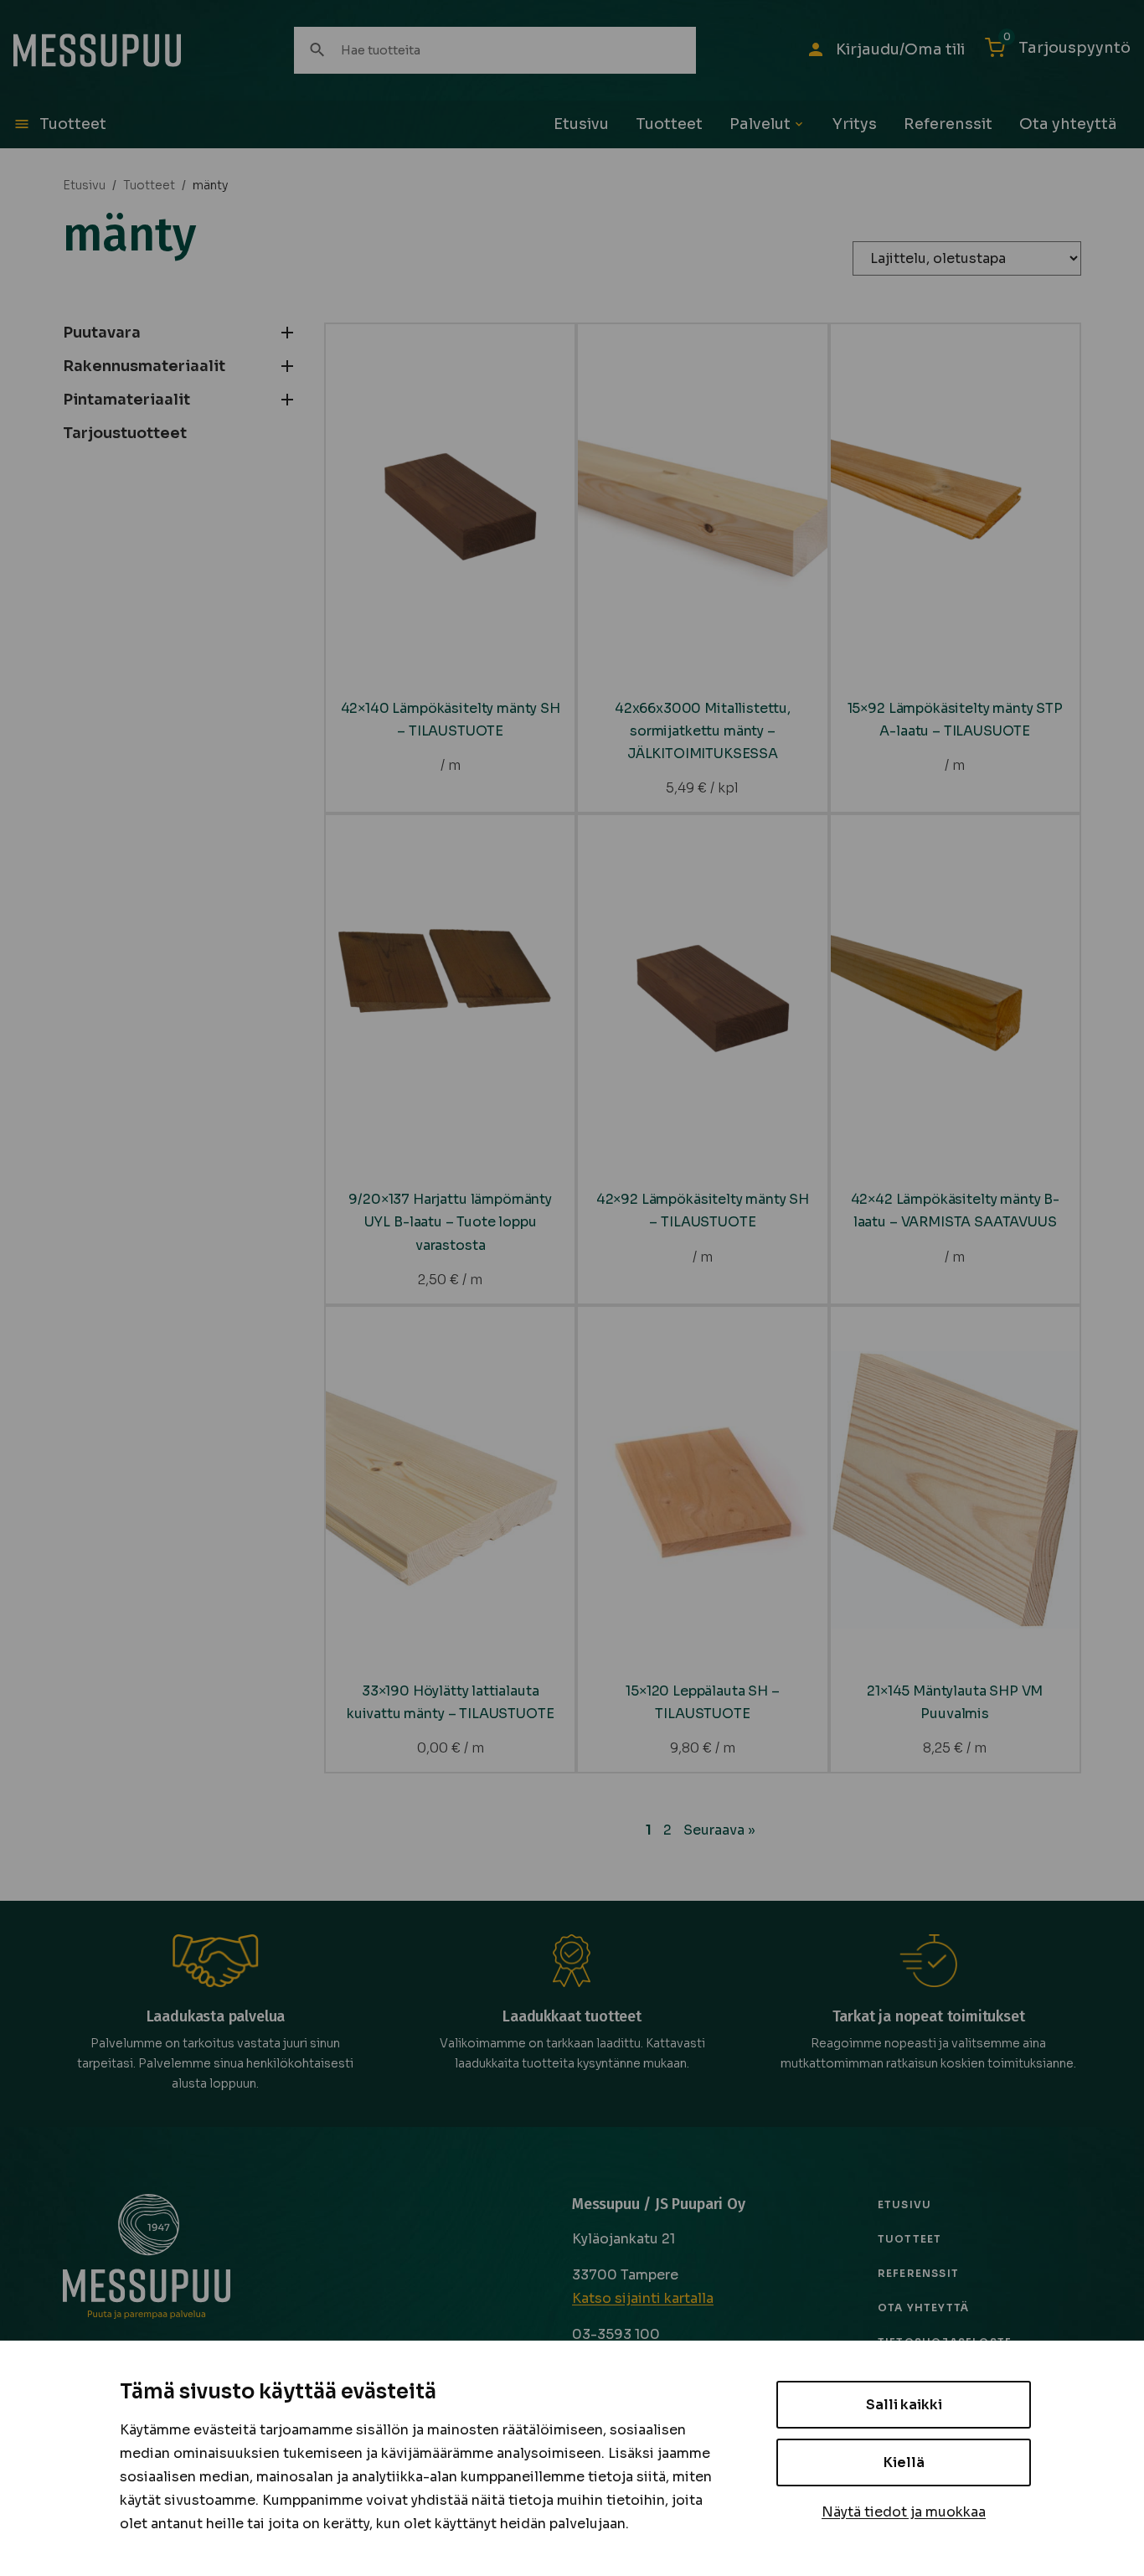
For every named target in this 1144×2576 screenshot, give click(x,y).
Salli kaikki (904, 2405)
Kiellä (904, 2462)
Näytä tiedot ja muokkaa (904, 2512)
